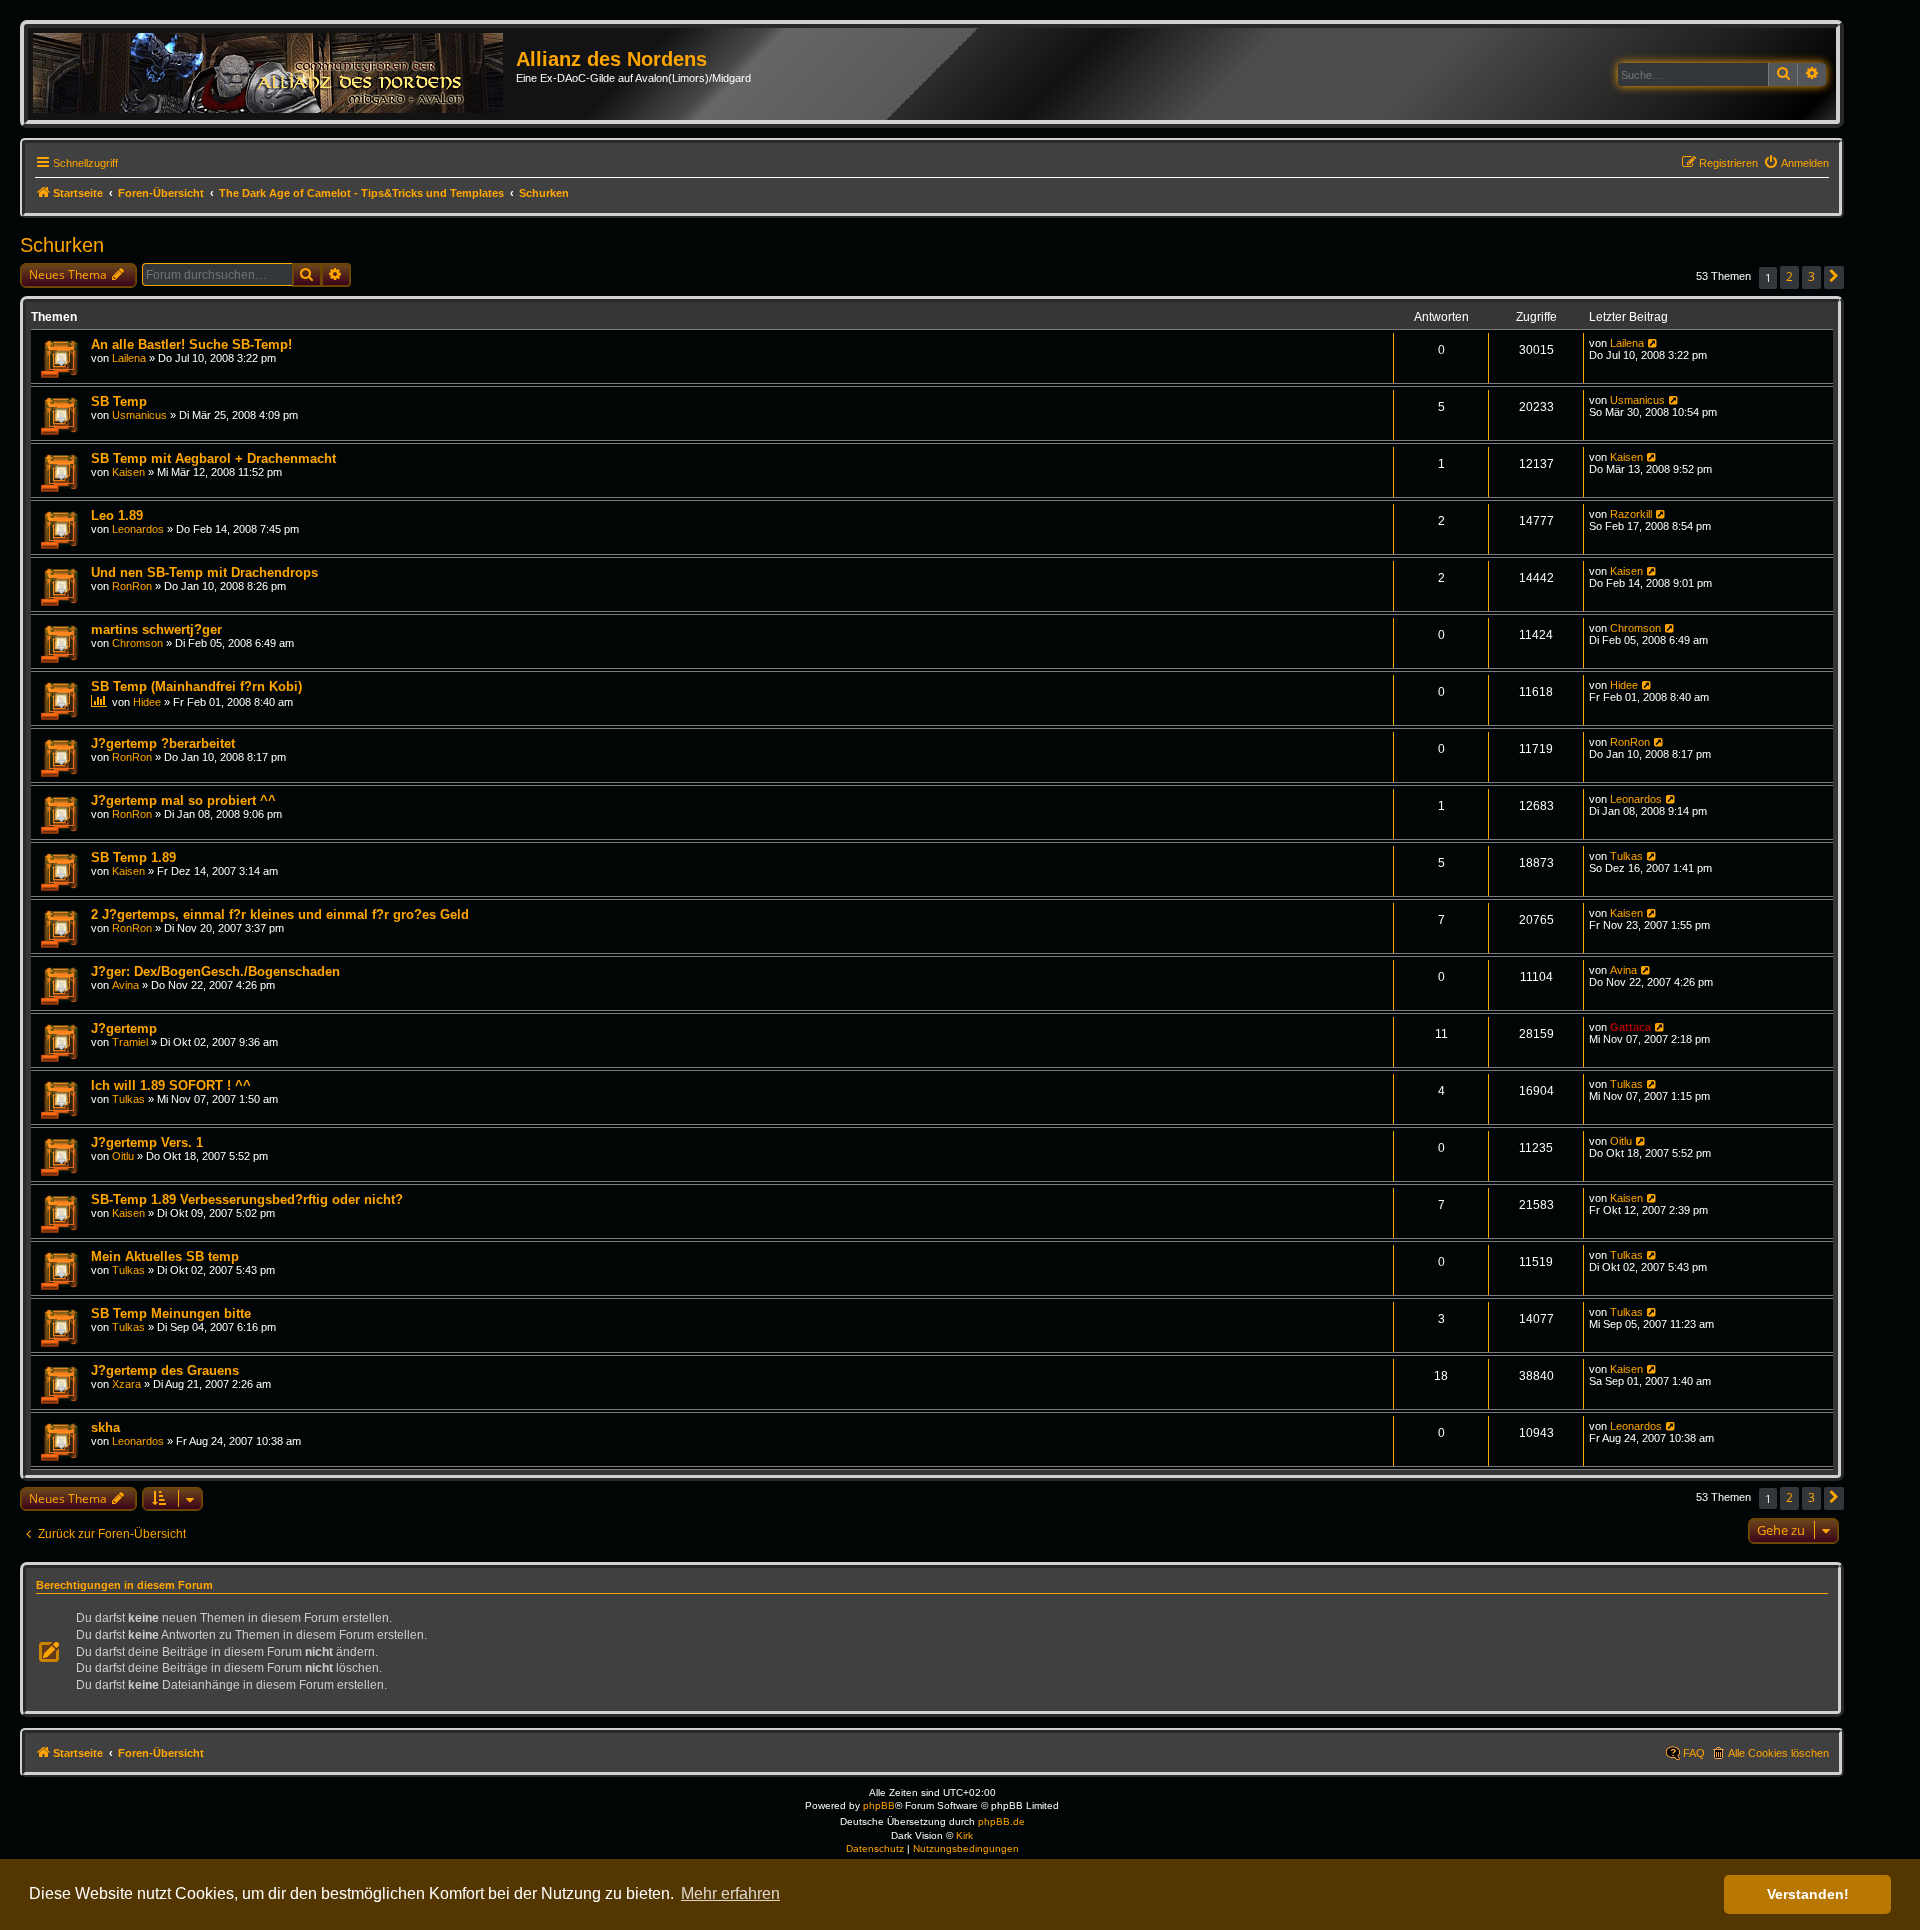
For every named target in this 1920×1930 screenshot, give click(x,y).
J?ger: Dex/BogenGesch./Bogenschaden (215, 971)
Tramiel (130, 1042)
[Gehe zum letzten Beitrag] (1653, 343)
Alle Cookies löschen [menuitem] (1778, 1753)
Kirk (964, 1835)
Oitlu (123, 1156)
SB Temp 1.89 (133, 857)
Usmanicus (139, 415)
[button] (1834, 277)
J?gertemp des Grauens (165, 1370)
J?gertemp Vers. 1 (147, 1142)
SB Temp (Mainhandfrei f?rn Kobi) (196, 686)
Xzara (126, 1384)
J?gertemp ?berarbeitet (163, 743)
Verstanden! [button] (1808, 1894)
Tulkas (1626, 856)
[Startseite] (274, 74)
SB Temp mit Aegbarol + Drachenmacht (213, 458)
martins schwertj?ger (156, 629)
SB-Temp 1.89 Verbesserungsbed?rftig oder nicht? (247, 1199)
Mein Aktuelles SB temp (165, 1256)
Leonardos (138, 529)
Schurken (62, 245)
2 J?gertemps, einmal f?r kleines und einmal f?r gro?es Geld (280, 914)
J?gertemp (124, 1028)
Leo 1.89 (117, 515)
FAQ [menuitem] (1694, 1753)
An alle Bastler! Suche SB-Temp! (191, 344)
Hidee (147, 702)
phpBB (879, 1805)
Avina (125, 985)
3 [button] (1811, 276)
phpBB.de (1001, 1821)
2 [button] (1789, 276)
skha (105, 1427)
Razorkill (1631, 514)
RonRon (132, 586)
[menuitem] (1796, 163)
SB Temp (119, 401)
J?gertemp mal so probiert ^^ (183, 800)
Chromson (137, 643)
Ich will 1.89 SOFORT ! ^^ (171, 1085)
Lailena (129, 358)
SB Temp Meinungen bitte (171, 1313)
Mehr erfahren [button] (730, 1893)
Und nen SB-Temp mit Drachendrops (204, 572)
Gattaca (1630, 1027)
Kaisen (128, 472)
